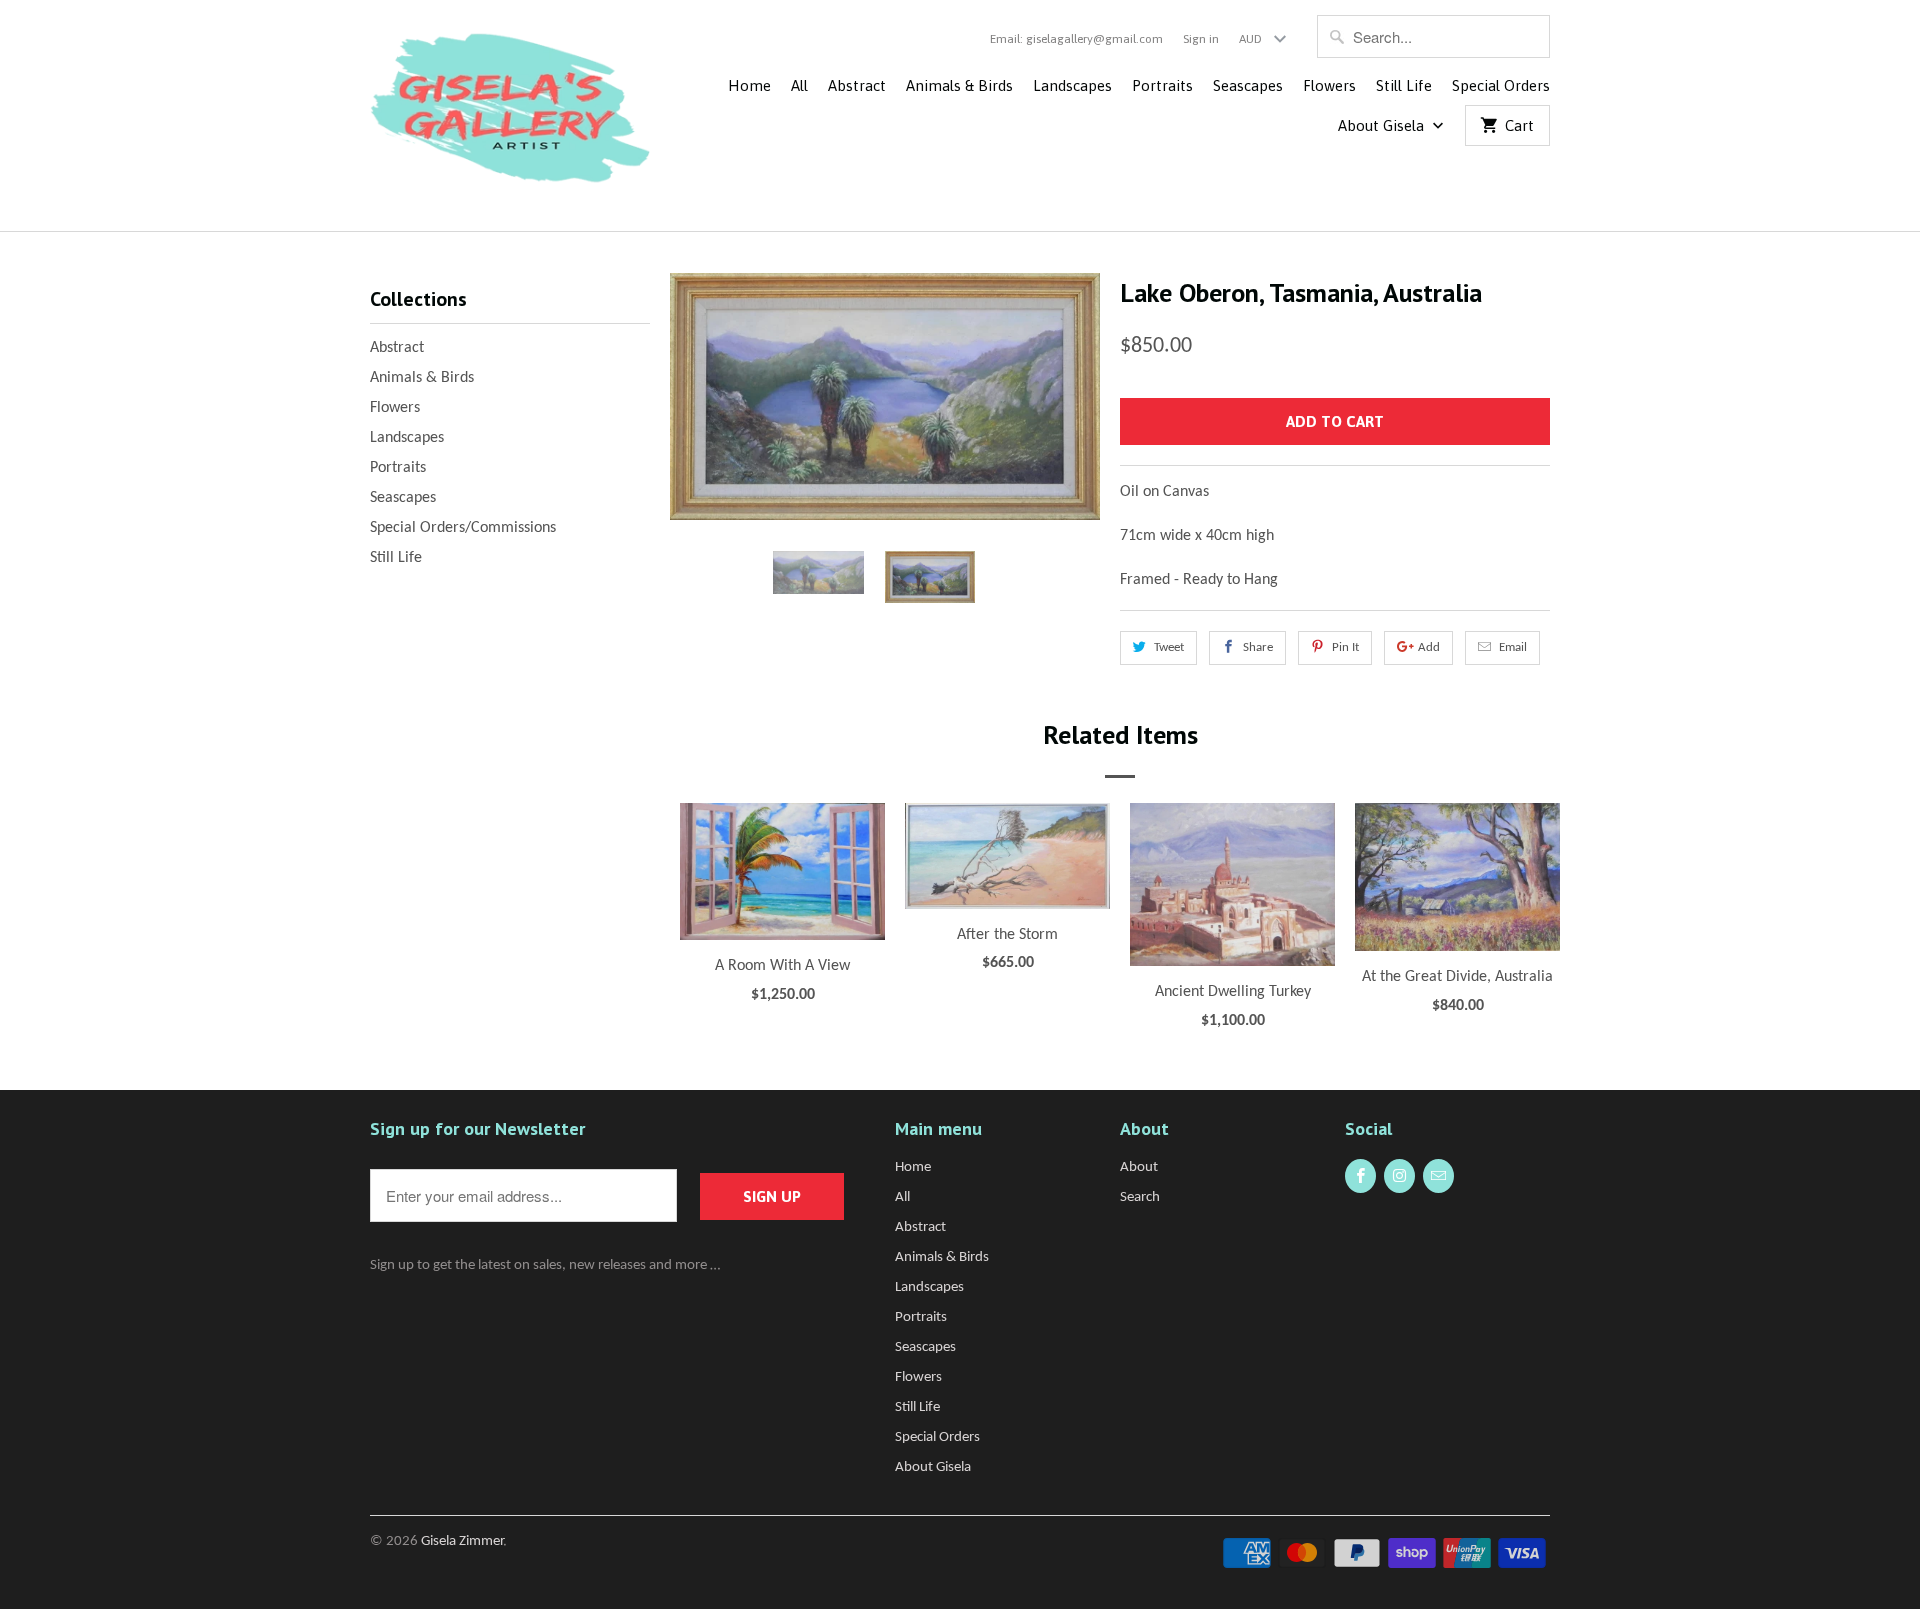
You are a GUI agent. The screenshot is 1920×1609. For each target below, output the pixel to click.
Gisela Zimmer (462, 1541)
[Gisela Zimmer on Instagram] (1399, 1176)
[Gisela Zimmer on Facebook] (1360, 1176)
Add (1429, 647)
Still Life (1404, 85)
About (1139, 1167)
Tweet (1169, 647)
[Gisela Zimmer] (510, 115)
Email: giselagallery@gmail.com (1076, 39)
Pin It (1345, 647)
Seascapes (1248, 85)
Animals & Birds (959, 85)
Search (1140, 1197)
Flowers (1329, 85)
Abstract (857, 85)
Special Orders (1501, 85)
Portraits (1162, 85)
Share (1258, 647)
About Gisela (1383, 125)
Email (1513, 647)
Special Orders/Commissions (463, 528)
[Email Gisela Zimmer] (1438, 1176)
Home (749, 85)
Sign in (1201, 39)
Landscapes (1072, 85)
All (799, 85)
